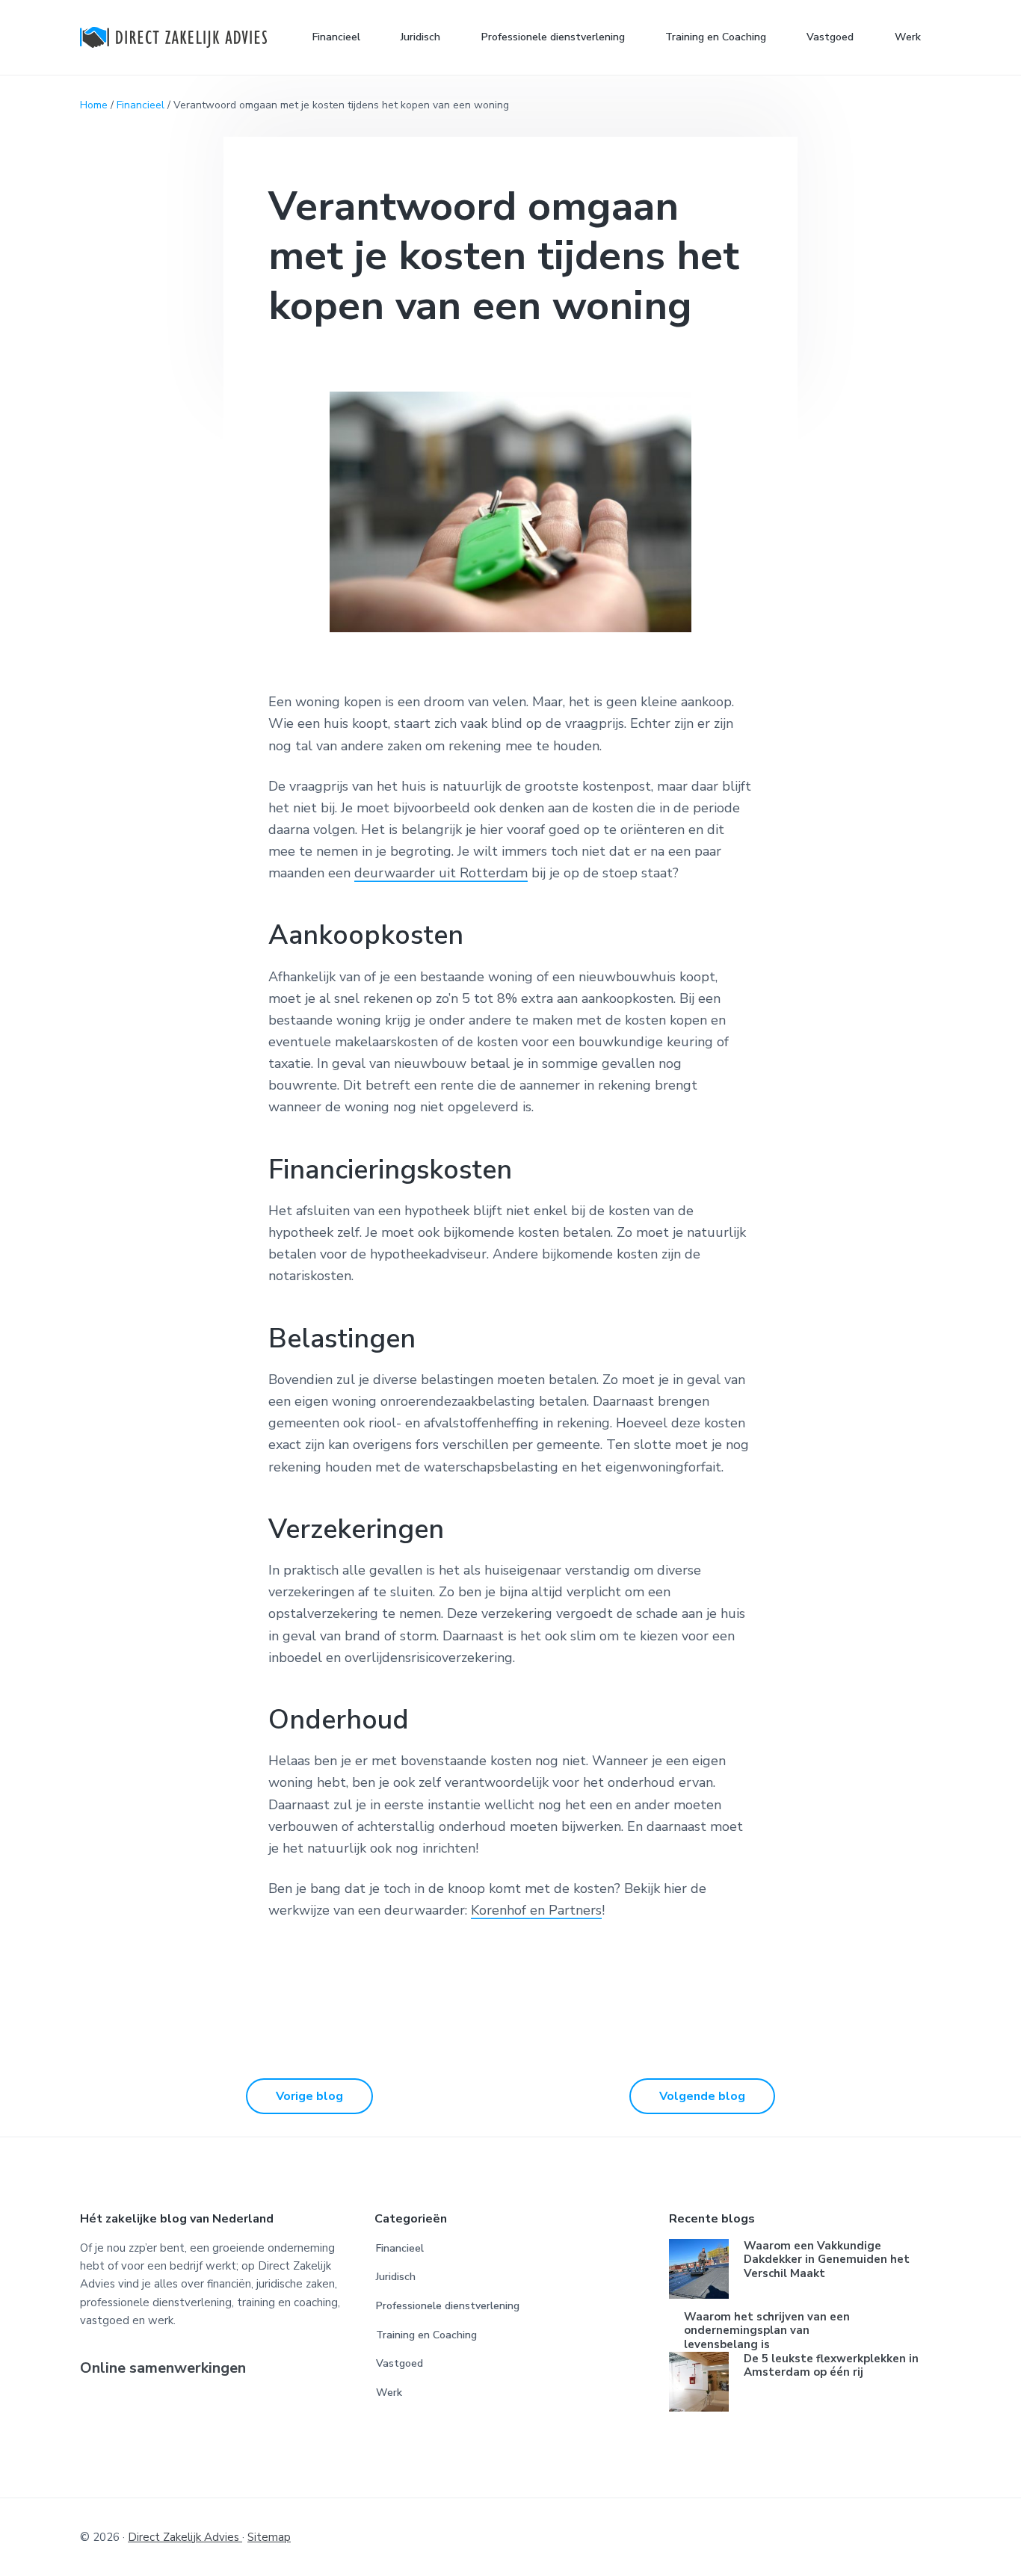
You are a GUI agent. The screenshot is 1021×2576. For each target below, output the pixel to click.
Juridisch (396, 2277)
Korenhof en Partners (536, 1910)
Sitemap (269, 2537)
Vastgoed (400, 2363)
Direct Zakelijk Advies (185, 2537)
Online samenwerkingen (163, 2369)
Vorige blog (309, 2096)
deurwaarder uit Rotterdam (441, 873)
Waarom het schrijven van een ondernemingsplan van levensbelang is (767, 2331)
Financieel (141, 105)
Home (94, 105)
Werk (389, 2393)
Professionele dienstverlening (448, 2306)
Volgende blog (702, 2096)
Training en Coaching (426, 2335)
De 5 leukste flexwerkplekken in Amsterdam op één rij (831, 2366)
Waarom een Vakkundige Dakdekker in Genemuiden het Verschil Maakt (827, 2260)
